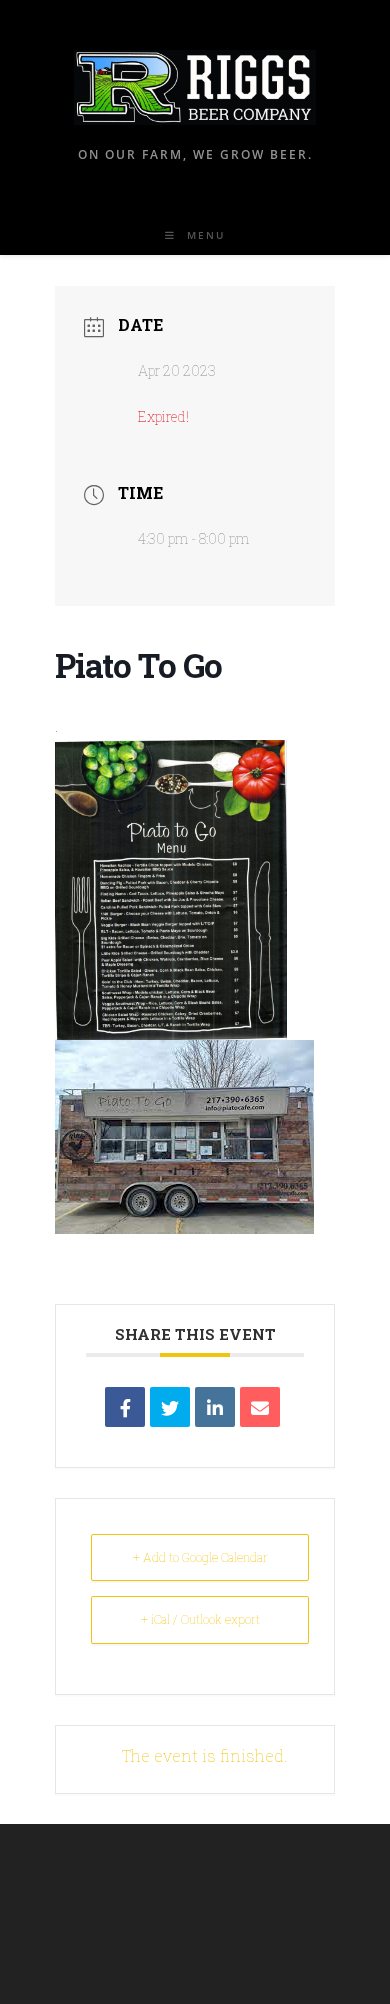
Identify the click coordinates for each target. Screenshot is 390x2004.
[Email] (260, 1407)
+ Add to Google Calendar (200, 1557)
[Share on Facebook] (125, 1407)
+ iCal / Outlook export (200, 1619)
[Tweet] (170, 1407)
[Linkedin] (215, 1407)
